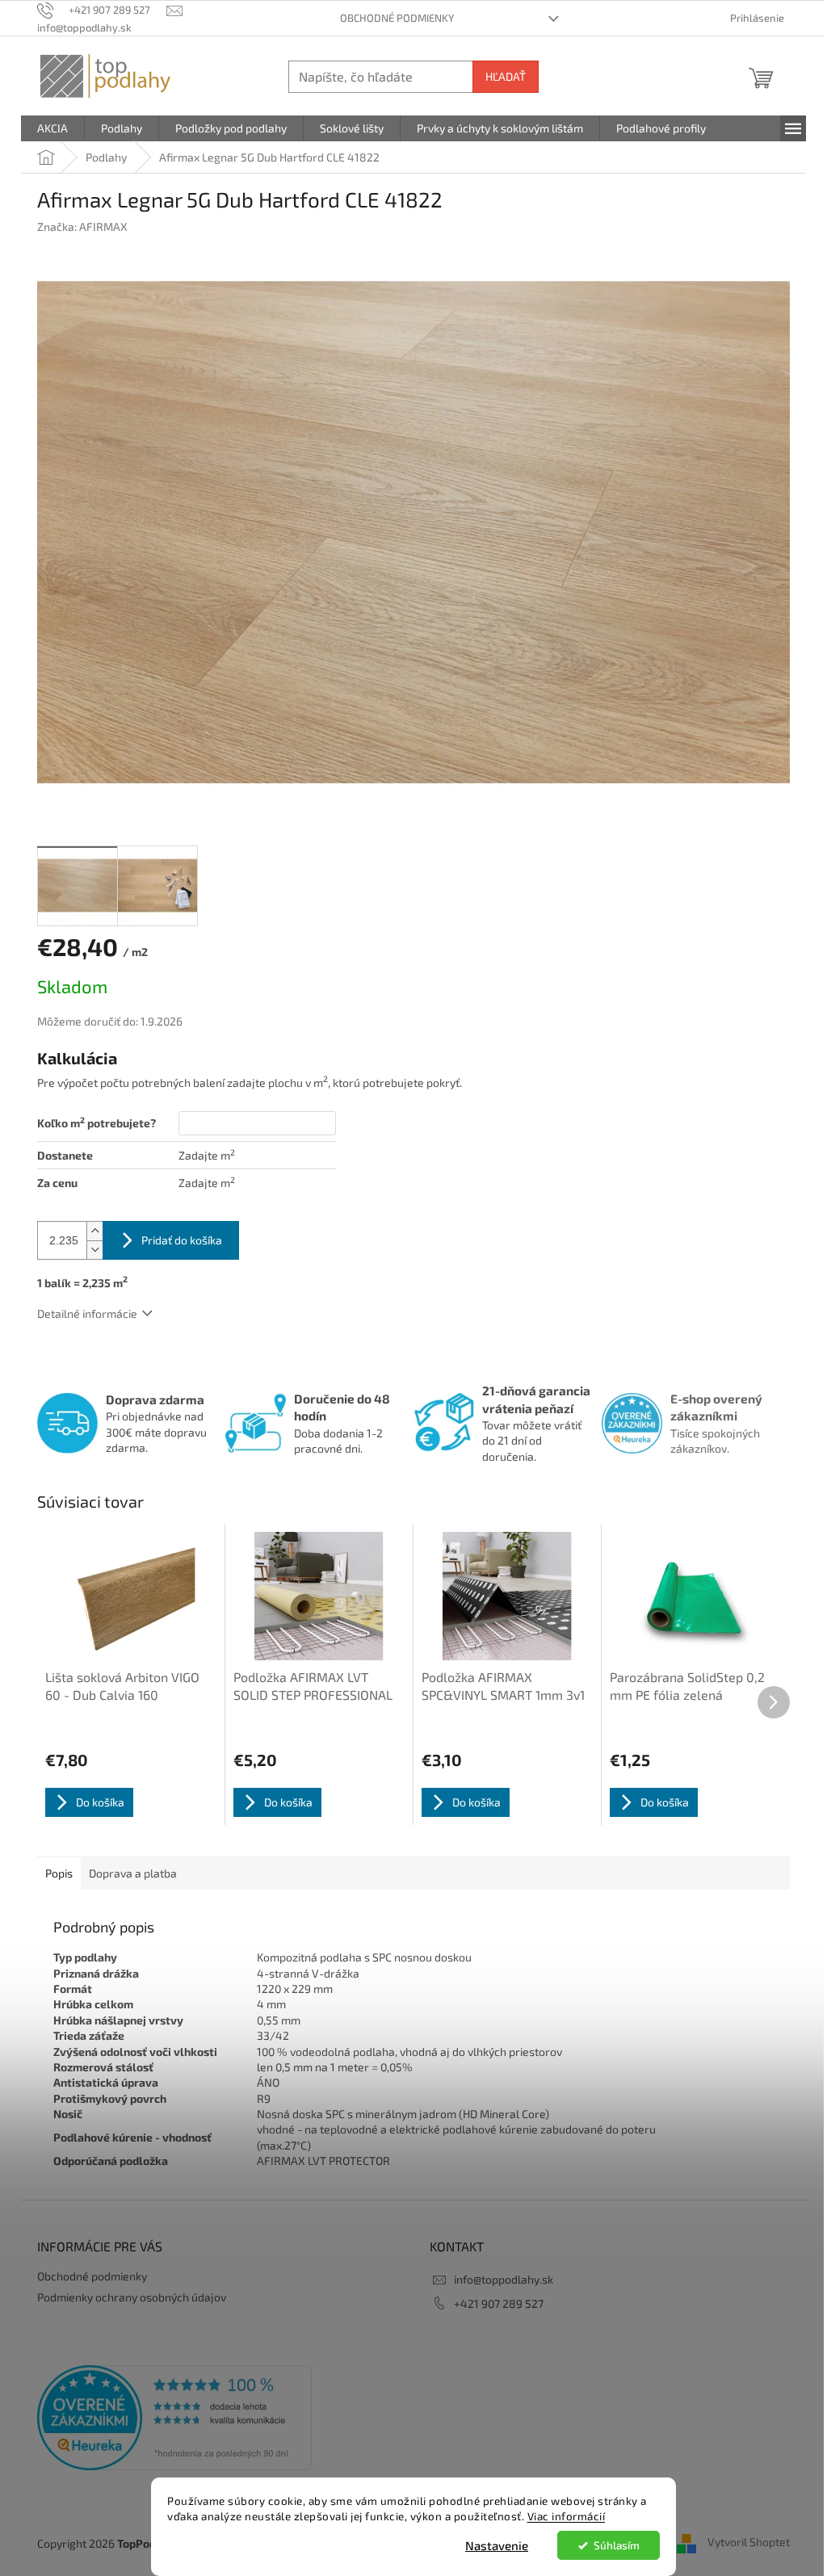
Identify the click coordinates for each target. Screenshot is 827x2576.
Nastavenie (497, 2545)
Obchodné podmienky (397, 18)
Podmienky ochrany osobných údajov (132, 2297)
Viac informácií (567, 2516)
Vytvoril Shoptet (749, 2542)
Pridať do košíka (182, 1240)
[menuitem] (52, 128)
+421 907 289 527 (499, 2303)
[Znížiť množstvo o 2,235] (94, 1250)
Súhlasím (617, 2545)
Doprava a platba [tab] (133, 1873)
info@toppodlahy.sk (504, 2279)
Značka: (82, 227)
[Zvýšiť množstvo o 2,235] (94, 1231)
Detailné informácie (87, 1313)
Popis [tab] (59, 1873)
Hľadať (506, 76)
